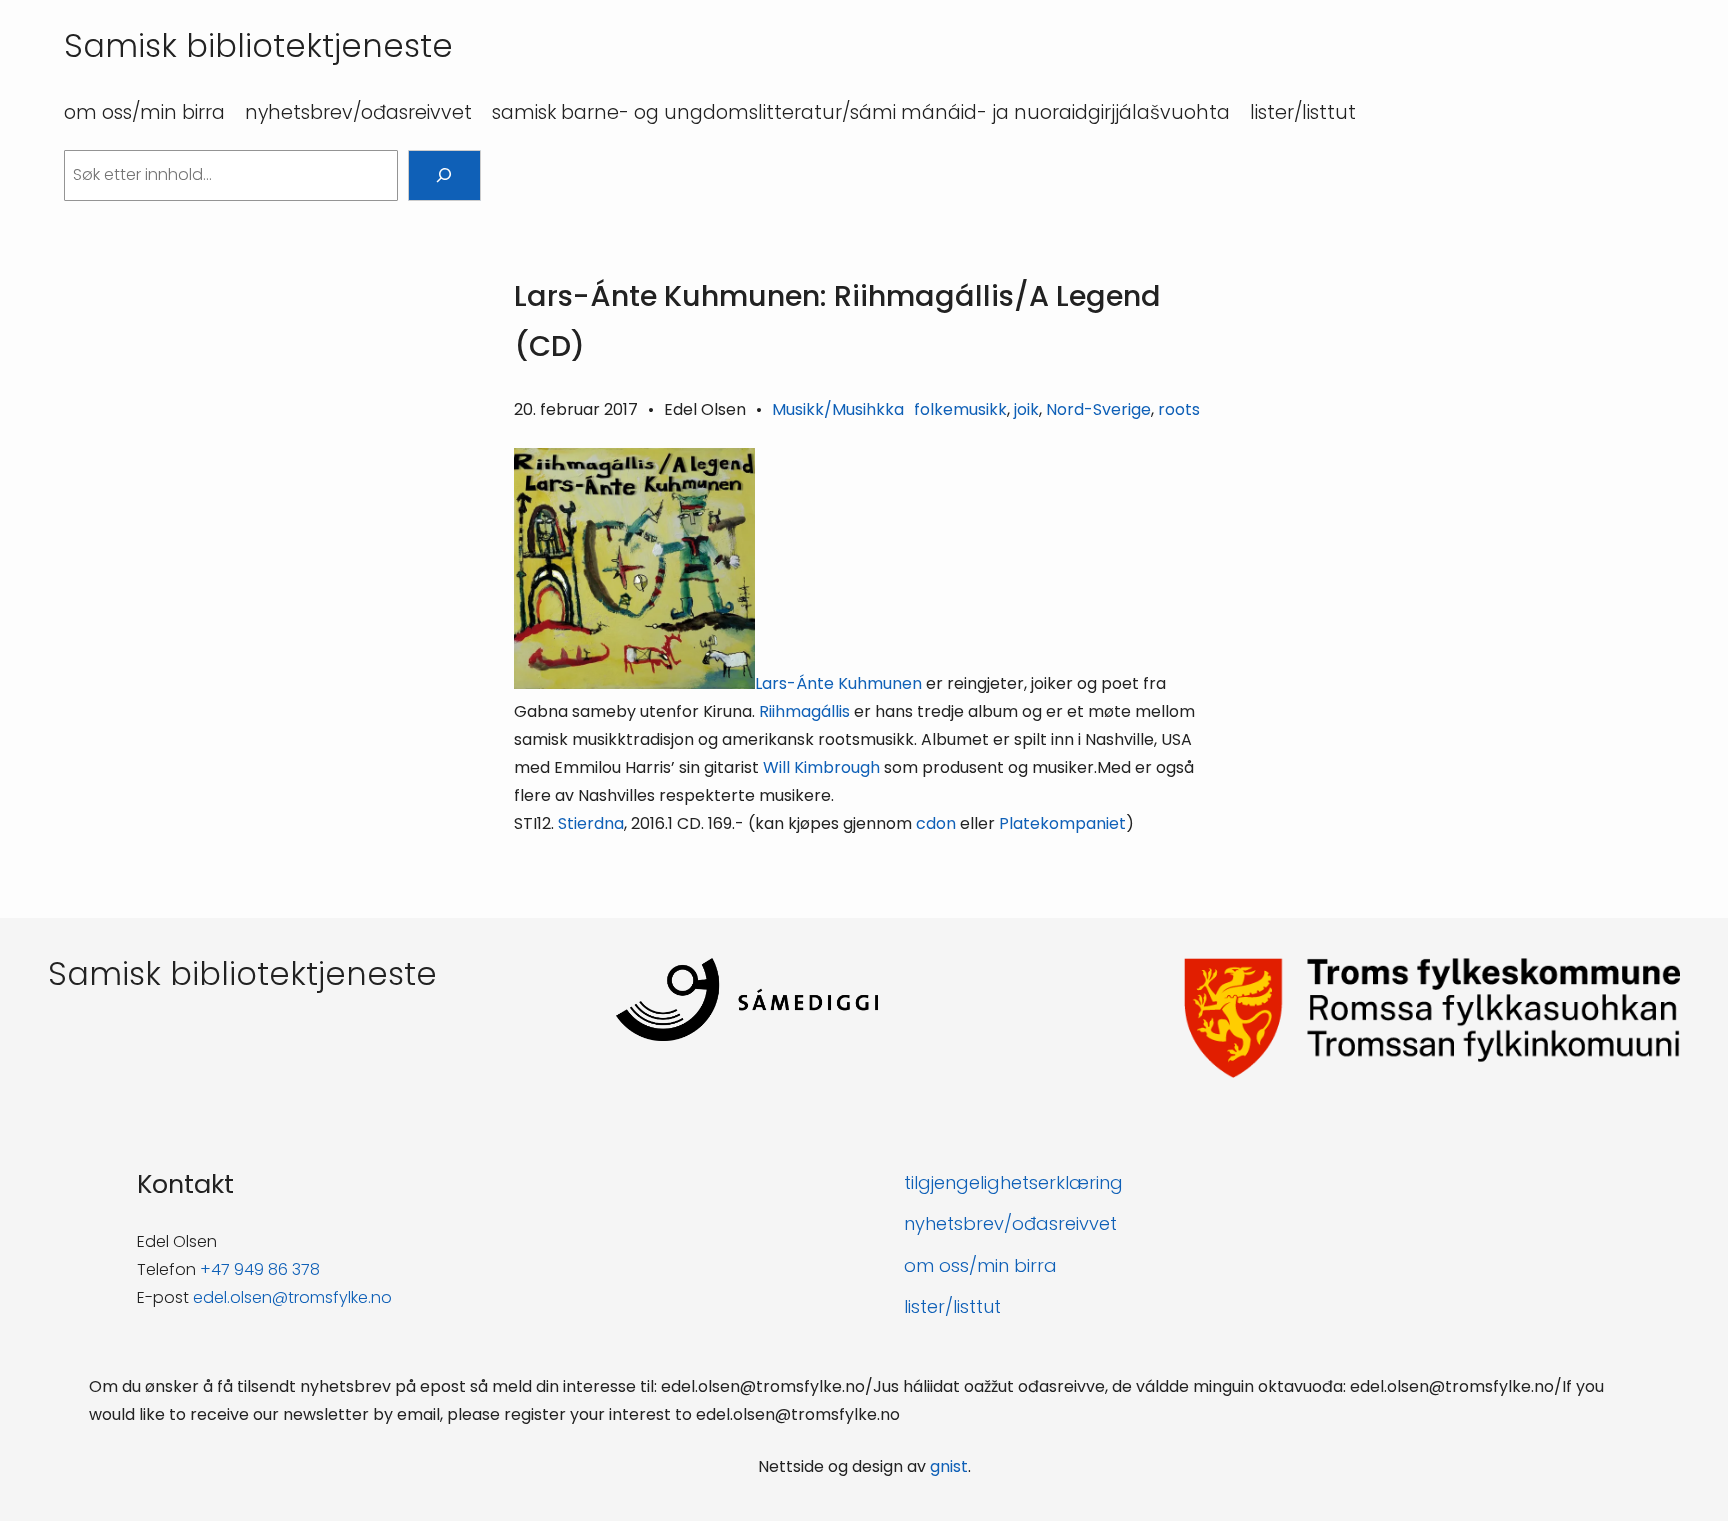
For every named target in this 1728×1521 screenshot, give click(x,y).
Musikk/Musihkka (838, 409)
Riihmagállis (804, 711)
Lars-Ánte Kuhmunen (838, 683)
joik (1026, 409)
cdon (936, 823)
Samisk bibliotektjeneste (258, 45)
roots (1179, 409)
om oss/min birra (980, 1265)
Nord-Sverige (1098, 409)
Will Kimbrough (821, 767)
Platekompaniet (1062, 823)
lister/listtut (952, 1306)
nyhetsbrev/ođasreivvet (1010, 1223)
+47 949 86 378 (260, 1269)
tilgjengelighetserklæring (1013, 1182)
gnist (949, 1466)
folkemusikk (960, 409)
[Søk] (444, 175)
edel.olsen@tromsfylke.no (292, 1297)
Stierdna (591, 823)
